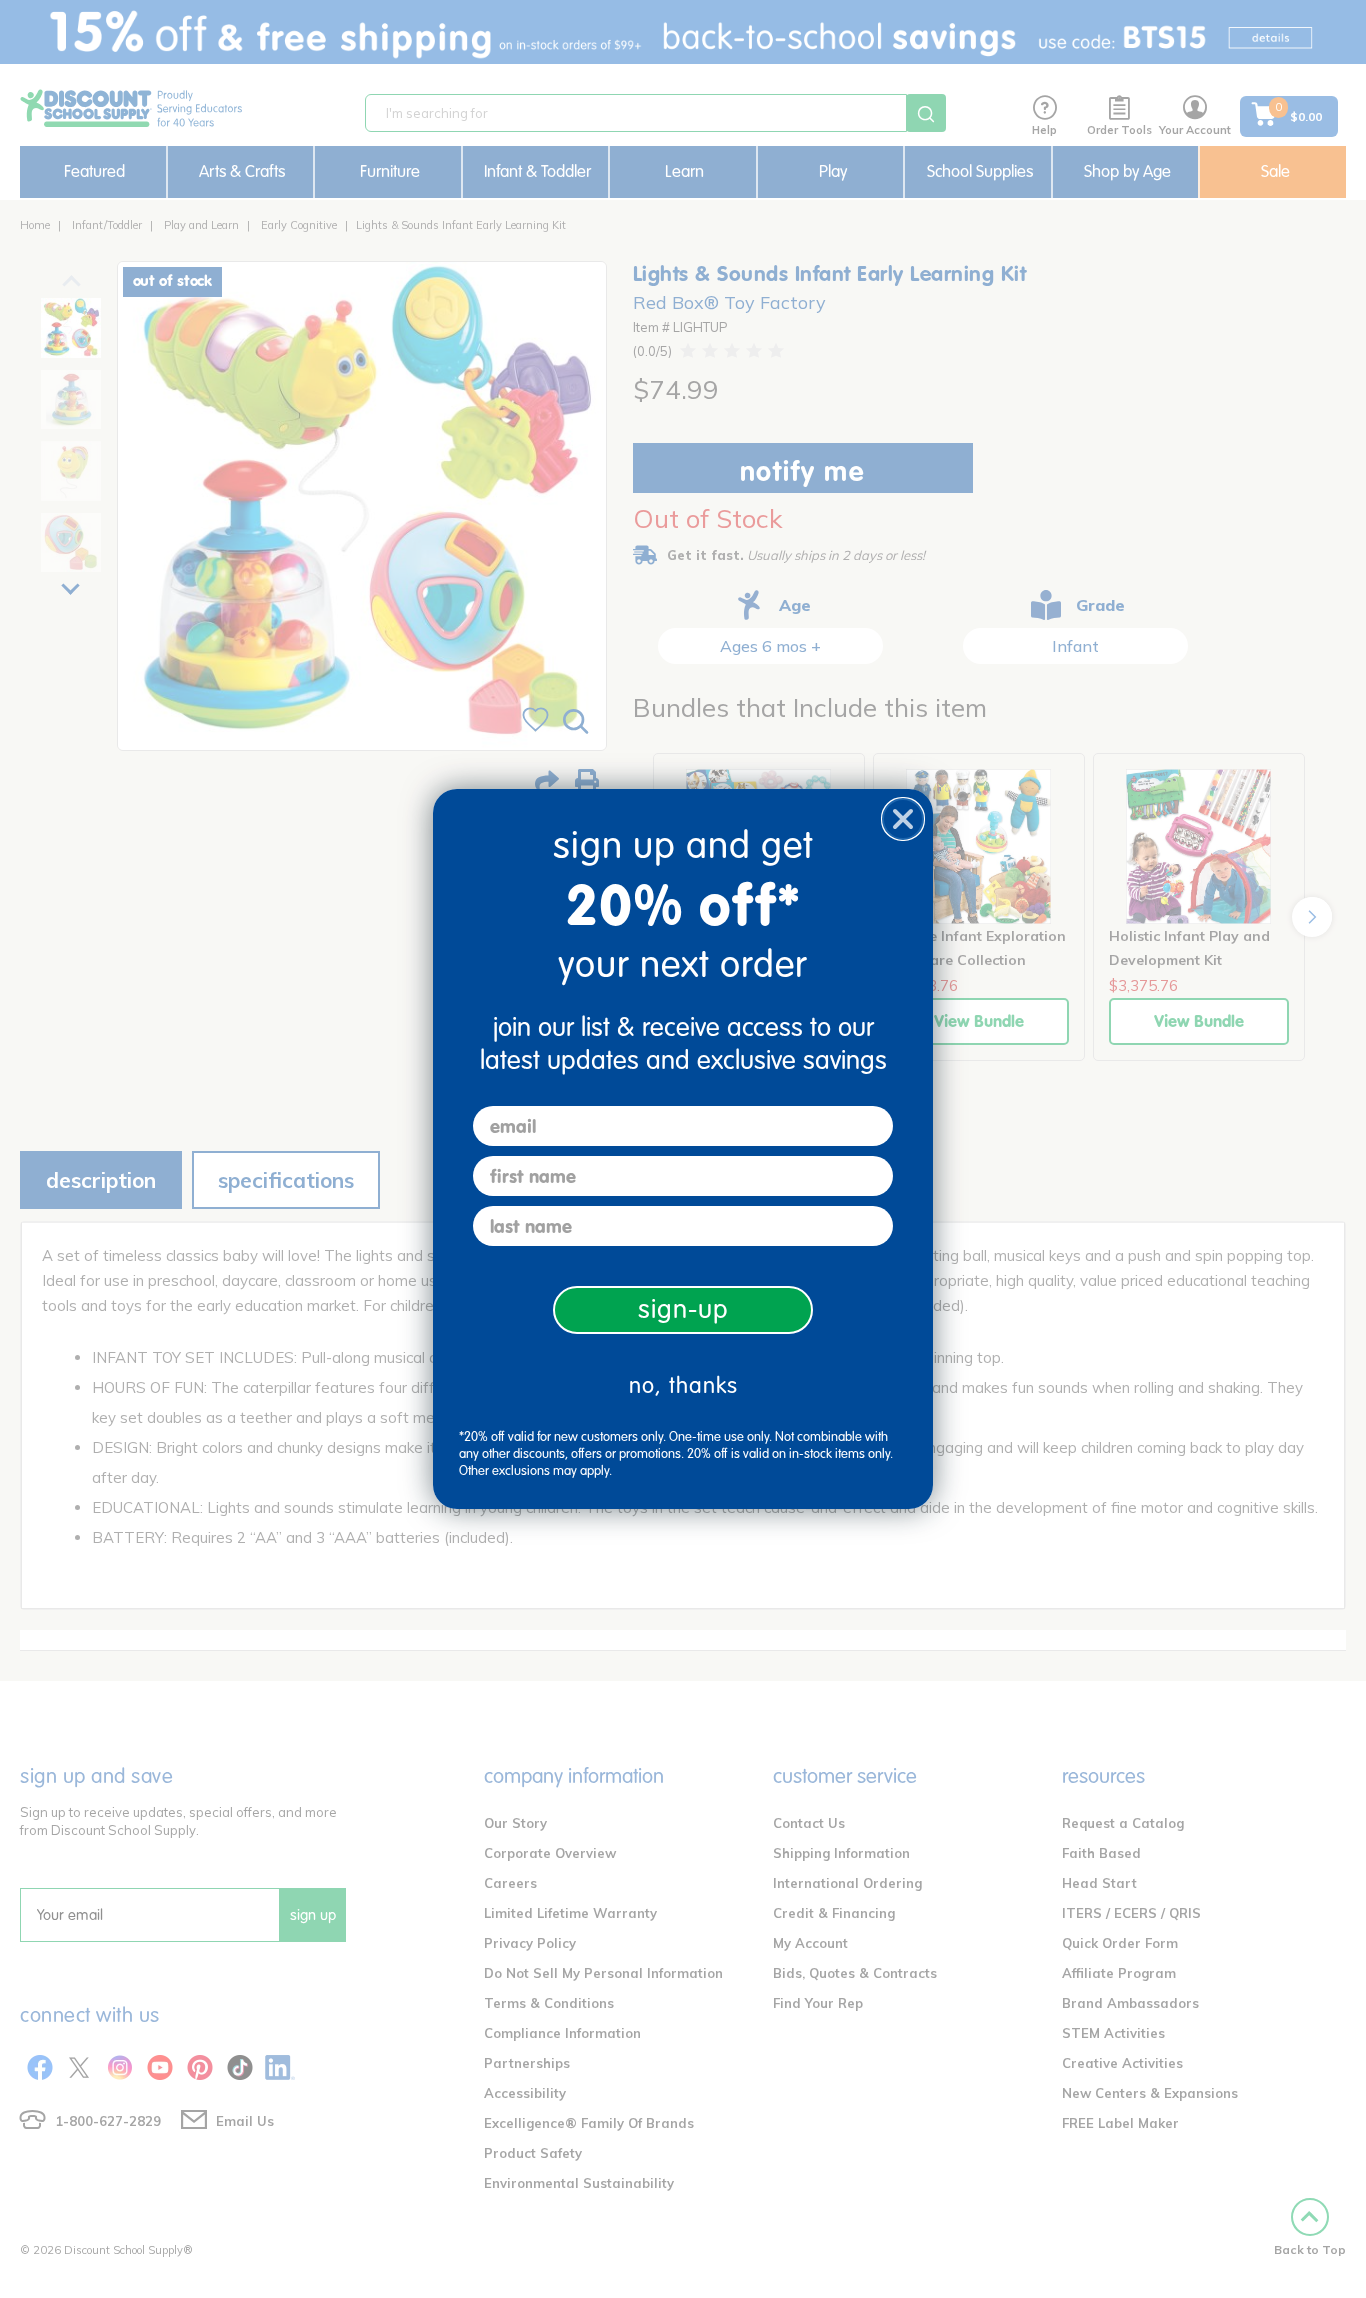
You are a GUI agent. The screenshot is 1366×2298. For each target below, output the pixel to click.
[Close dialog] (903, 819)
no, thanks (683, 1385)
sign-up (683, 1309)
